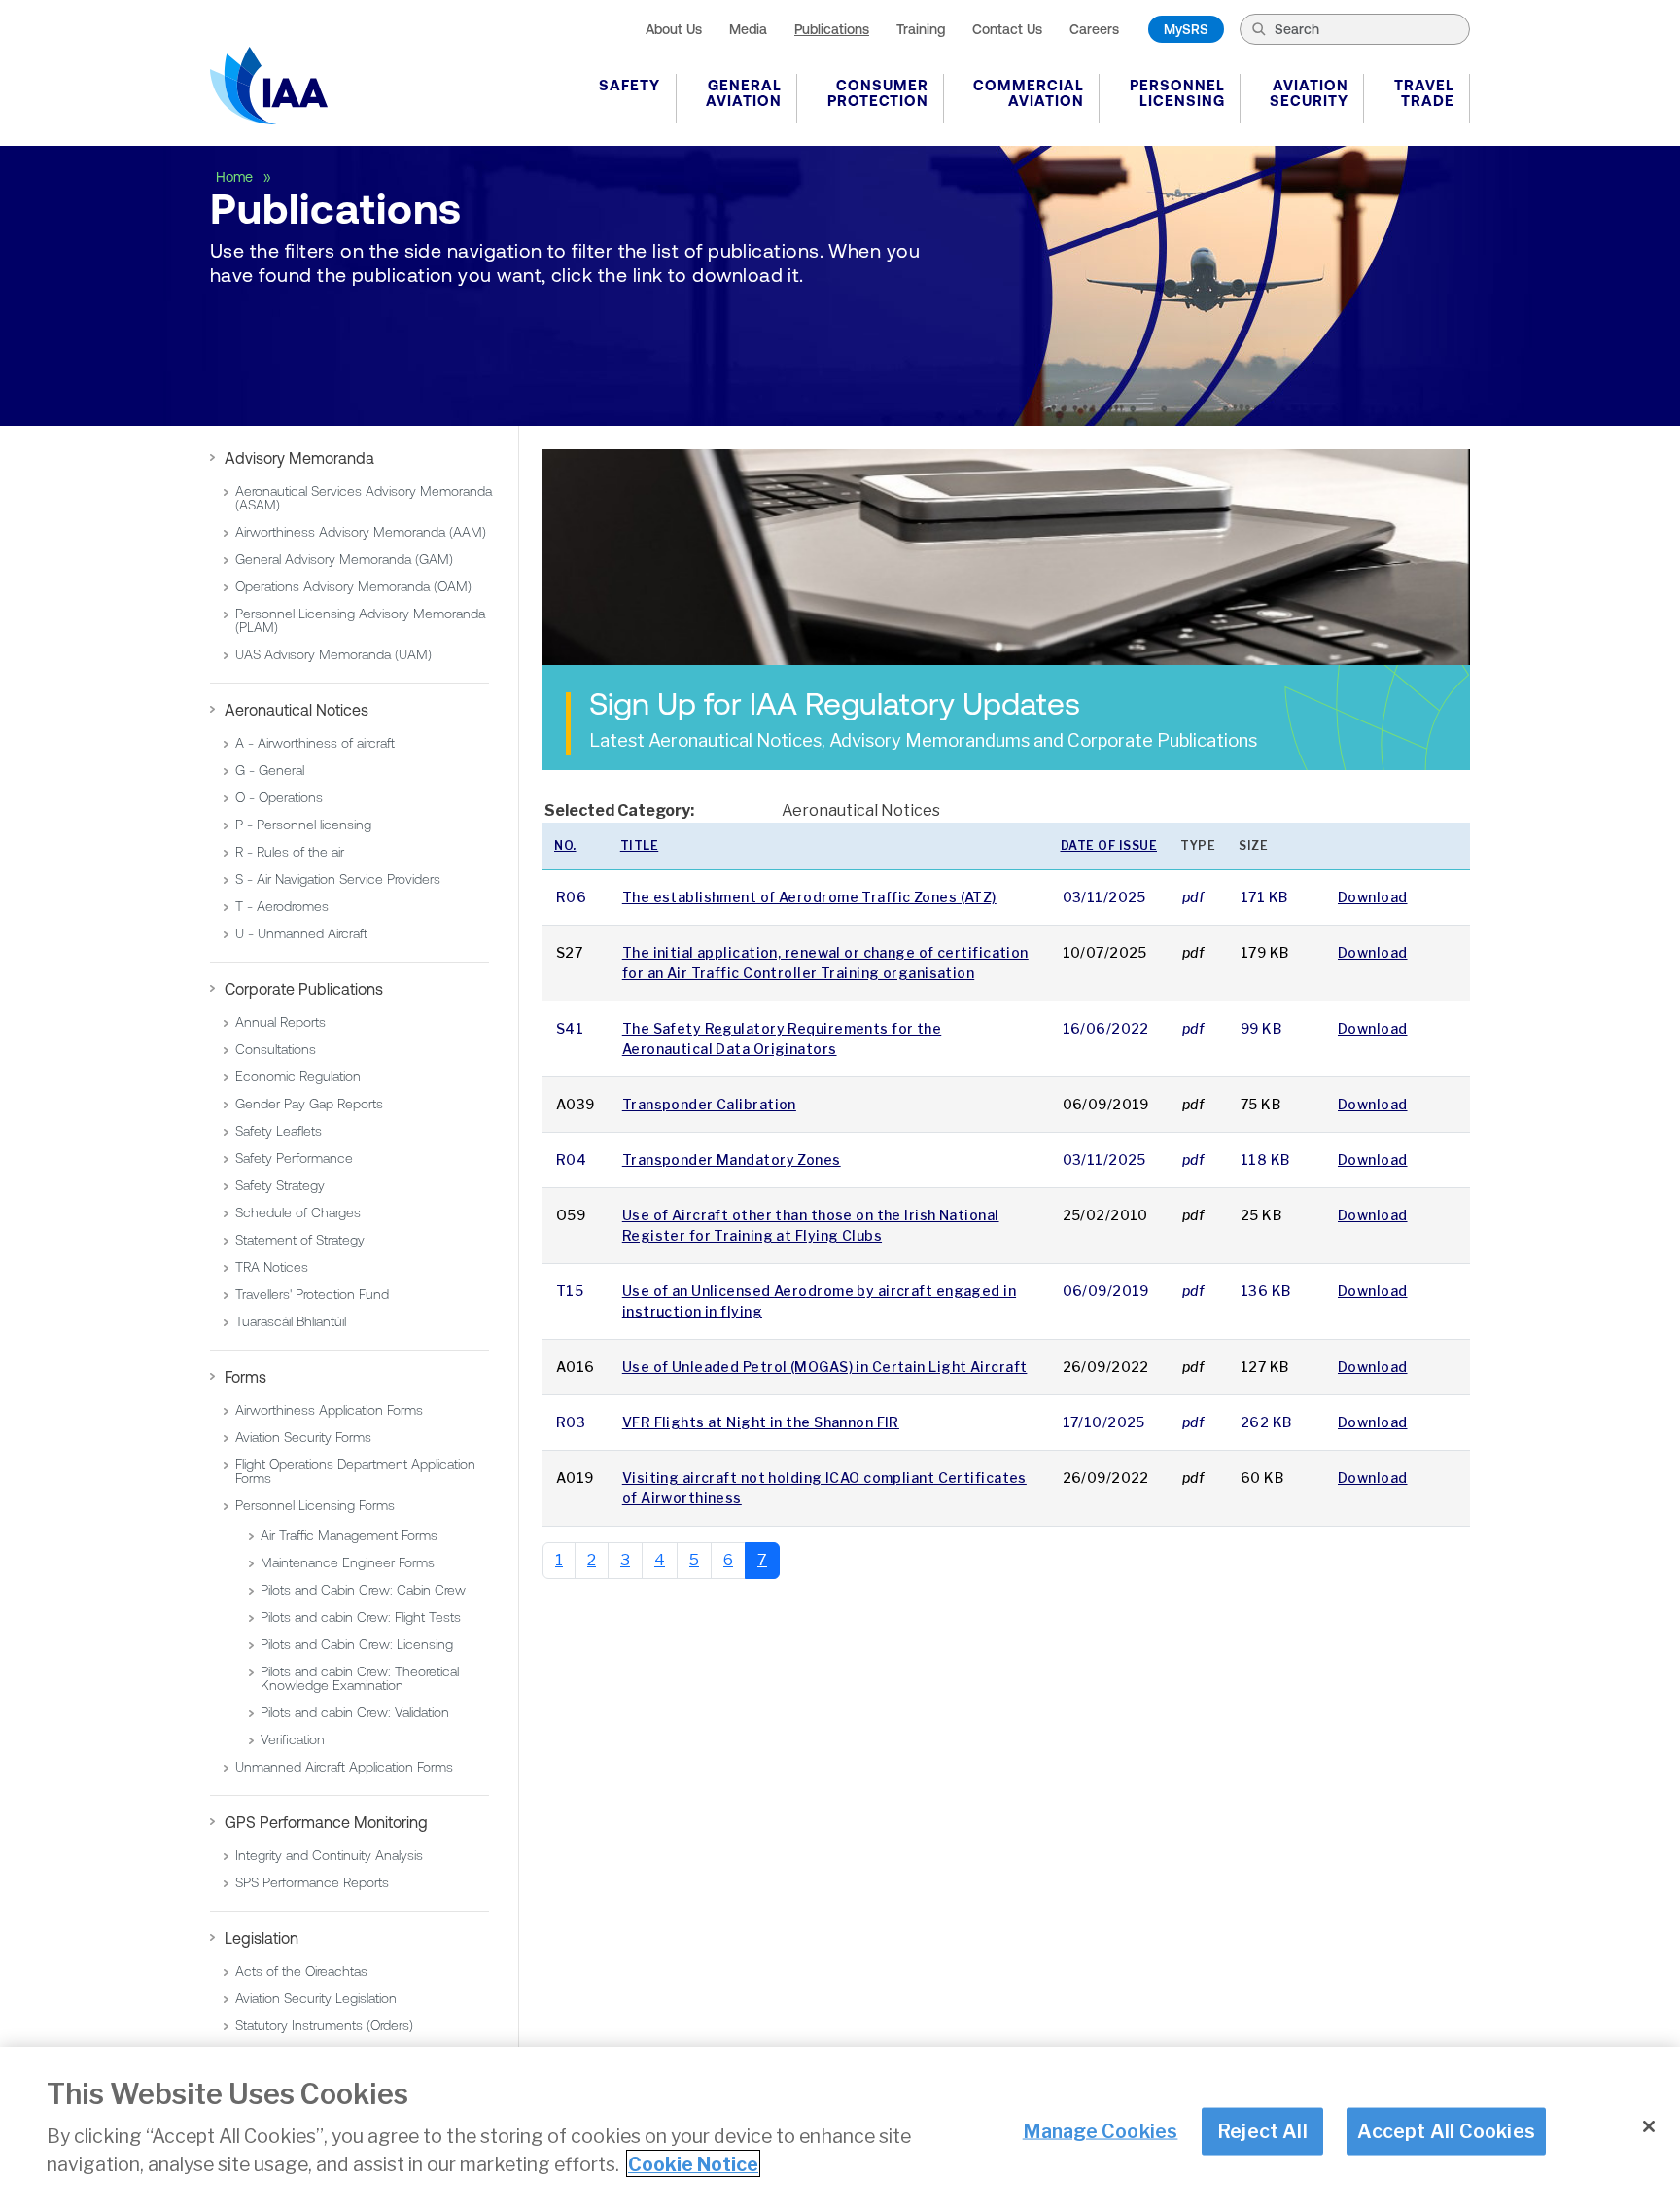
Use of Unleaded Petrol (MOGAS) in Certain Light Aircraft (825, 1367)
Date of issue (1109, 845)
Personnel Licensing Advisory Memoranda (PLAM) (360, 620)
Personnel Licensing (1177, 93)
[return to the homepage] (269, 86)
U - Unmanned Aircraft (301, 933)
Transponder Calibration (709, 1104)
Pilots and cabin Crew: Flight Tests (361, 1617)
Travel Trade (1424, 93)
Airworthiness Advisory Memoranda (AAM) (361, 532)
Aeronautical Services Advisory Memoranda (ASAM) (364, 498)
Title (640, 845)
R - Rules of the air (290, 852)
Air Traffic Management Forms (349, 1535)
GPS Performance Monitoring (326, 1822)
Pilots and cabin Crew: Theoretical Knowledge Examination (360, 1678)
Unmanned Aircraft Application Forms (344, 1767)
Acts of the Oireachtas (301, 1971)
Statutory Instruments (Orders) (324, 2025)
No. (565, 845)
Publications (832, 29)
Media (748, 29)
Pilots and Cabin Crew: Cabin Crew (363, 1590)
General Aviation (744, 93)
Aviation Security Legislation (316, 1998)
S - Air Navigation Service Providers (338, 879)
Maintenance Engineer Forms (348, 1562)
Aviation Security (1309, 93)
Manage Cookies (1101, 2130)
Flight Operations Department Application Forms (355, 1471)
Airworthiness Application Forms (329, 1410)
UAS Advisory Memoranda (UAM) (333, 654)
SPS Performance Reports (312, 1882)
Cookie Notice (693, 2163)
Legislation (262, 1938)
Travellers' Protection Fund (312, 1294)
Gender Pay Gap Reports (309, 1104)
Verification (293, 1739)
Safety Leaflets (279, 1131)
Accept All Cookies (1446, 2130)
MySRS (1186, 29)
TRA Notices (272, 1267)
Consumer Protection (878, 93)
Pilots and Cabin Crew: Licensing (357, 1644)
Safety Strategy (280, 1185)
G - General (270, 770)
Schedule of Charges (298, 1212)
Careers (1094, 29)
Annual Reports (280, 1022)
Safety (630, 85)
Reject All (1262, 2130)
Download (1373, 897)
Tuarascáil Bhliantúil (291, 1321)
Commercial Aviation (1029, 93)
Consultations (276, 1049)
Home (236, 177)
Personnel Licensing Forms (315, 1505)
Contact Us (1007, 29)
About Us (674, 29)
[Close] (1649, 2126)
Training (921, 29)
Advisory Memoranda (299, 458)
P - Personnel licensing (303, 825)
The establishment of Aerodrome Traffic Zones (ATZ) (809, 897)
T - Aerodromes (282, 906)
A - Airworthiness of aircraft (315, 743)
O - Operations (279, 797)
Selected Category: (619, 810)
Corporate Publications (304, 989)
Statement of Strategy (300, 1240)
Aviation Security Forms (303, 1437)
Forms (245, 1377)
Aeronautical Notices (297, 710)
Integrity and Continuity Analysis (329, 1855)
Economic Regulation (298, 1076)
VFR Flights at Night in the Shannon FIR (761, 1422)
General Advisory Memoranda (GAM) (344, 559)
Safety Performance (294, 1158)
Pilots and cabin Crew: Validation (355, 1712)
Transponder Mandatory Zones (732, 1159)
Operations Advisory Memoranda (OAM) (353, 586)
